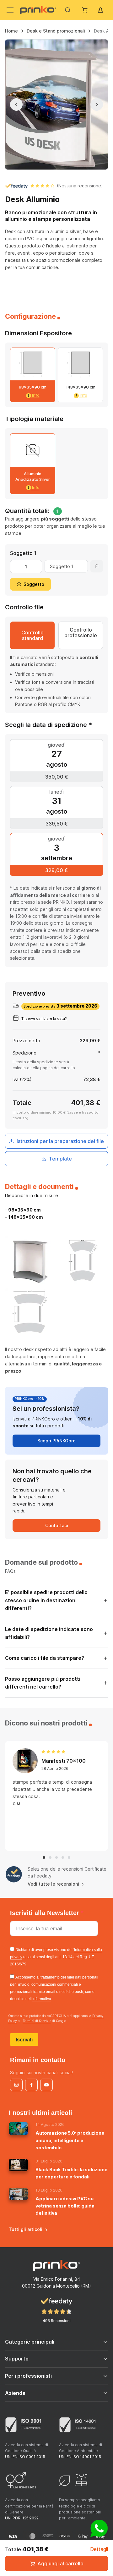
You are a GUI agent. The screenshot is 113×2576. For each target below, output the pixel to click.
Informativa (42, 1999)
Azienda (15, 2393)
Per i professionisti (28, 2376)
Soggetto (34, 584)
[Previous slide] (16, 104)
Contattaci (57, 1525)
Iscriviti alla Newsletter (46, 1913)
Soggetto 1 (23, 553)
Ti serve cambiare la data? (44, 1019)
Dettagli (99, 2549)
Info (35, 395)
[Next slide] (97, 104)
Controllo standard (32, 635)
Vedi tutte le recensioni (53, 1884)
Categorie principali (30, 2342)
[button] (44, 1857)
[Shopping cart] (85, 10)
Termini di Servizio (37, 2021)
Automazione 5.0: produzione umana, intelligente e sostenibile (70, 2140)
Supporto (17, 2359)
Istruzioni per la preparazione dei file (60, 1141)
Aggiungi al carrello (60, 2563)
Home (11, 31)
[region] (56, 33)
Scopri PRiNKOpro (56, 1441)
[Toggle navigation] (9, 10)
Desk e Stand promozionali (56, 31)
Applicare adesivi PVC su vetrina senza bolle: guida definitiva (65, 2206)
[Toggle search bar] (68, 10)
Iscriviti (24, 2040)
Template (60, 1159)
